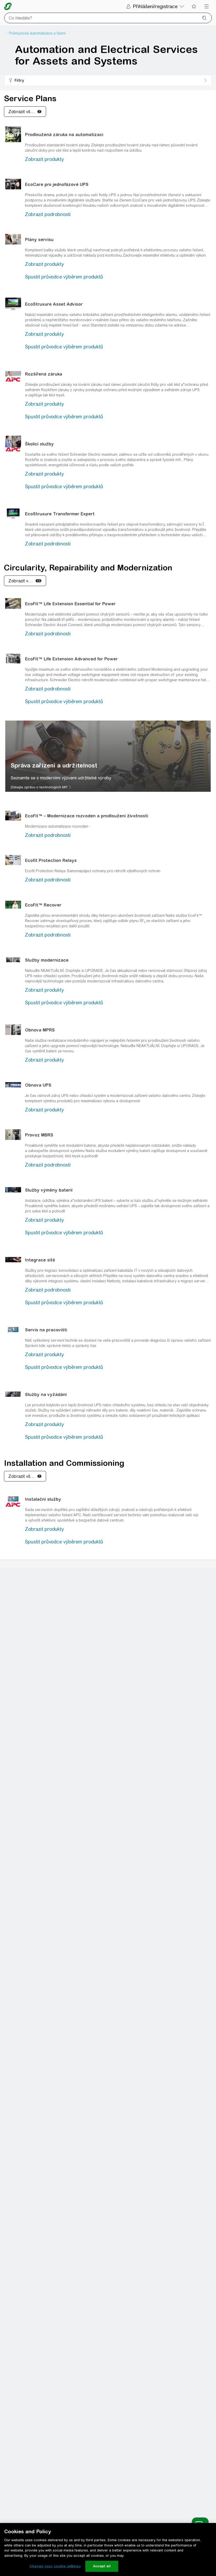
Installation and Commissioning (64, 1463)
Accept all (102, 2566)
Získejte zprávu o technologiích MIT (39, 787)
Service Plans (30, 98)
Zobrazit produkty (44, 159)
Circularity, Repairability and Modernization (88, 568)
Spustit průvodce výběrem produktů (64, 277)
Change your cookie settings (55, 2566)
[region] (108, 756)
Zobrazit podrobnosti (48, 214)
